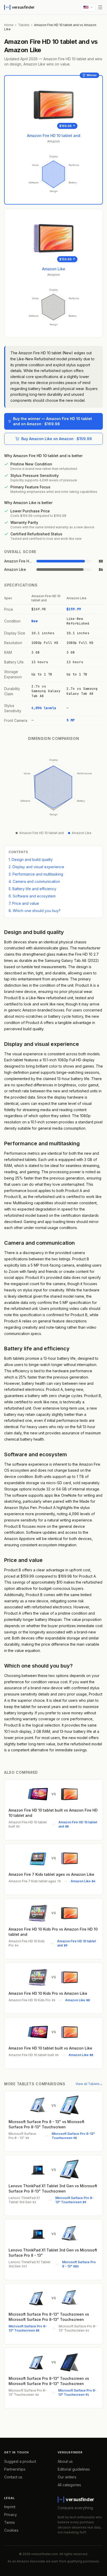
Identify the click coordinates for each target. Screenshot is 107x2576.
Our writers (67, 2477)
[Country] (88, 7)
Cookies (11, 2530)
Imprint (10, 2507)
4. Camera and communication (34, 881)
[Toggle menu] (100, 7)
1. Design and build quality (31, 859)
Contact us (13, 2477)
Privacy (11, 2515)
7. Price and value (24, 903)
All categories (69, 2485)
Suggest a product (20, 2461)
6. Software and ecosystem (32, 896)
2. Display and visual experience (36, 867)
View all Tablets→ (89, 2084)
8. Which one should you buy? (35, 911)
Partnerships (15, 2469)
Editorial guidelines (74, 2469)
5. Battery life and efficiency (32, 889)
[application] (53, 174)
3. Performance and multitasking (36, 874)
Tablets (24, 25)
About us (65, 2461)
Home (9, 25)
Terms (9, 2522)
